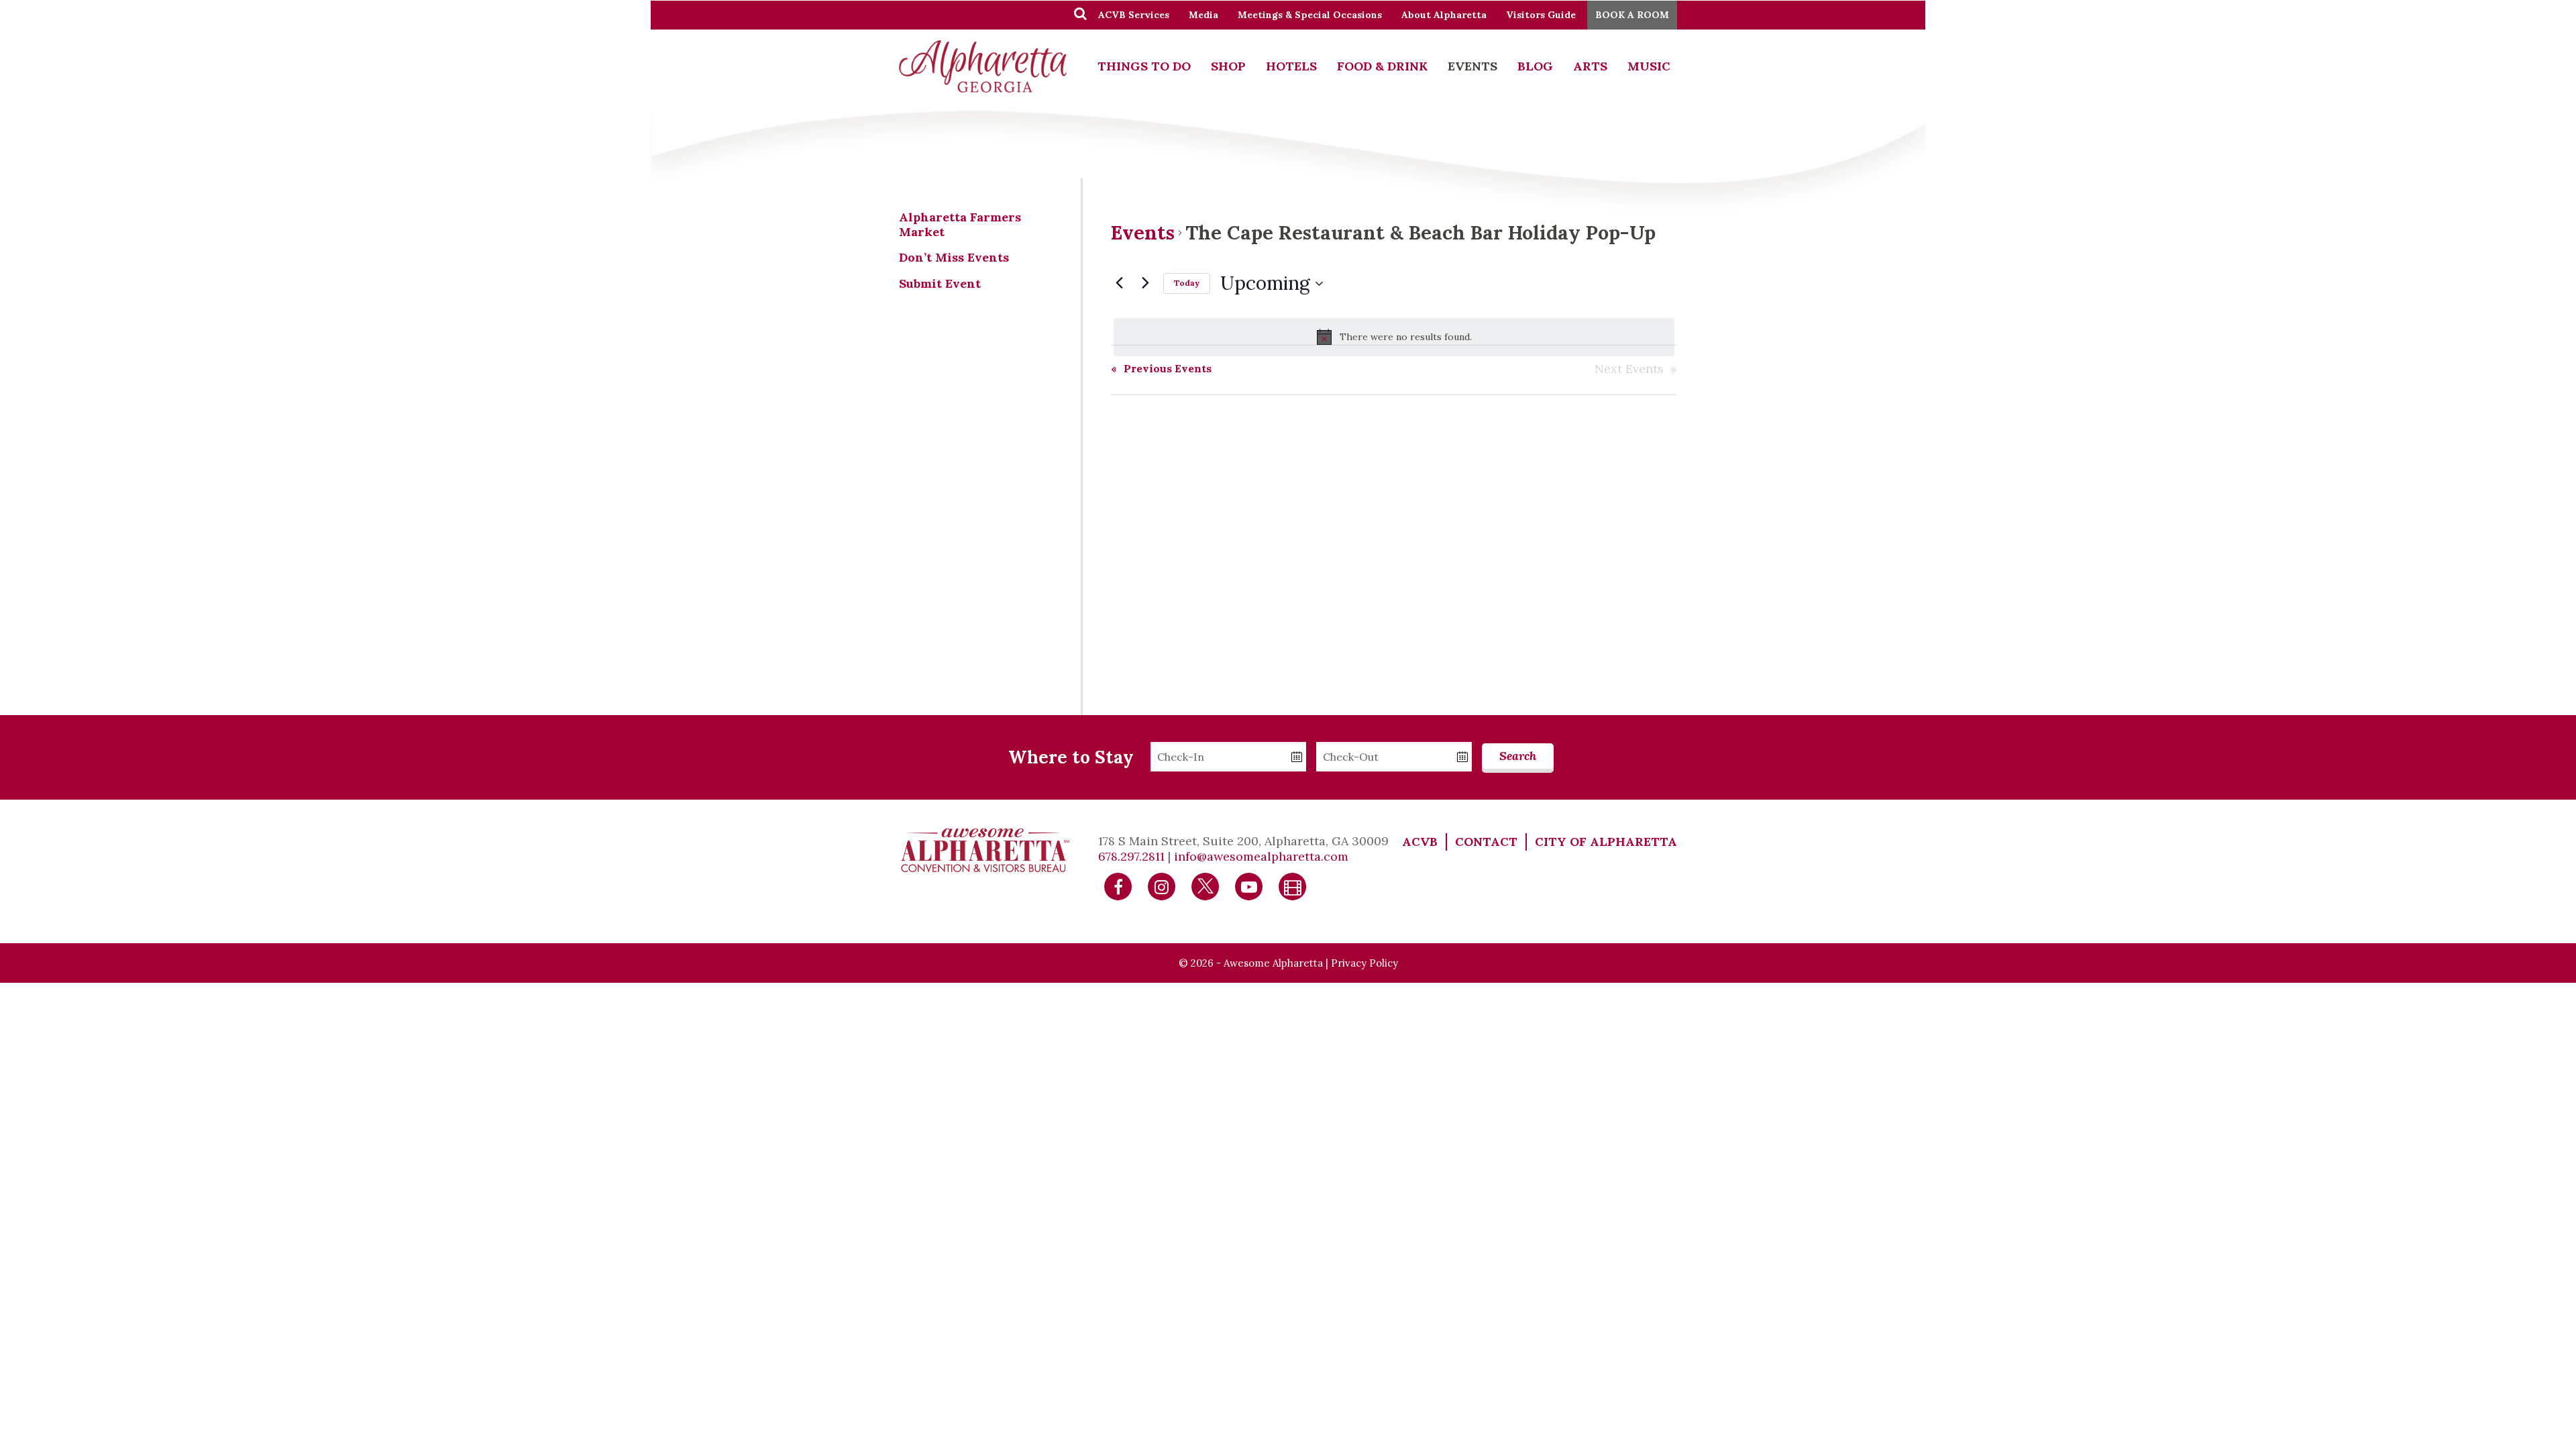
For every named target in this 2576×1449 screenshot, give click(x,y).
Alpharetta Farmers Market (960, 224)
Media (1203, 15)
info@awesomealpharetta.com (1261, 856)
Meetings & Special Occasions (1310, 15)
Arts (1590, 66)
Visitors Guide (1541, 15)
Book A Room (1632, 15)
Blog (1535, 66)
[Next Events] (1145, 282)
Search (1518, 756)
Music (1649, 66)
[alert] (1394, 337)
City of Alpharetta (1606, 842)
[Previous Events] (1119, 282)
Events (1472, 66)
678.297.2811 (1131, 856)
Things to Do (1144, 66)
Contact (1486, 842)
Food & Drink (1382, 66)
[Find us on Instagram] (1162, 886)
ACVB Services (1134, 15)
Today (1187, 283)
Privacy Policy (1364, 963)
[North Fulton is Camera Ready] (1293, 886)
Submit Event (940, 283)
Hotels (1291, 66)
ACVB (1420, 842)
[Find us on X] (1205, 886)
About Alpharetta (1444, 15)
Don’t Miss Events (954, 257)
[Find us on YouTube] (1249, 886)
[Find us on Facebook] (1118, 886)
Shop (1228, 66)
